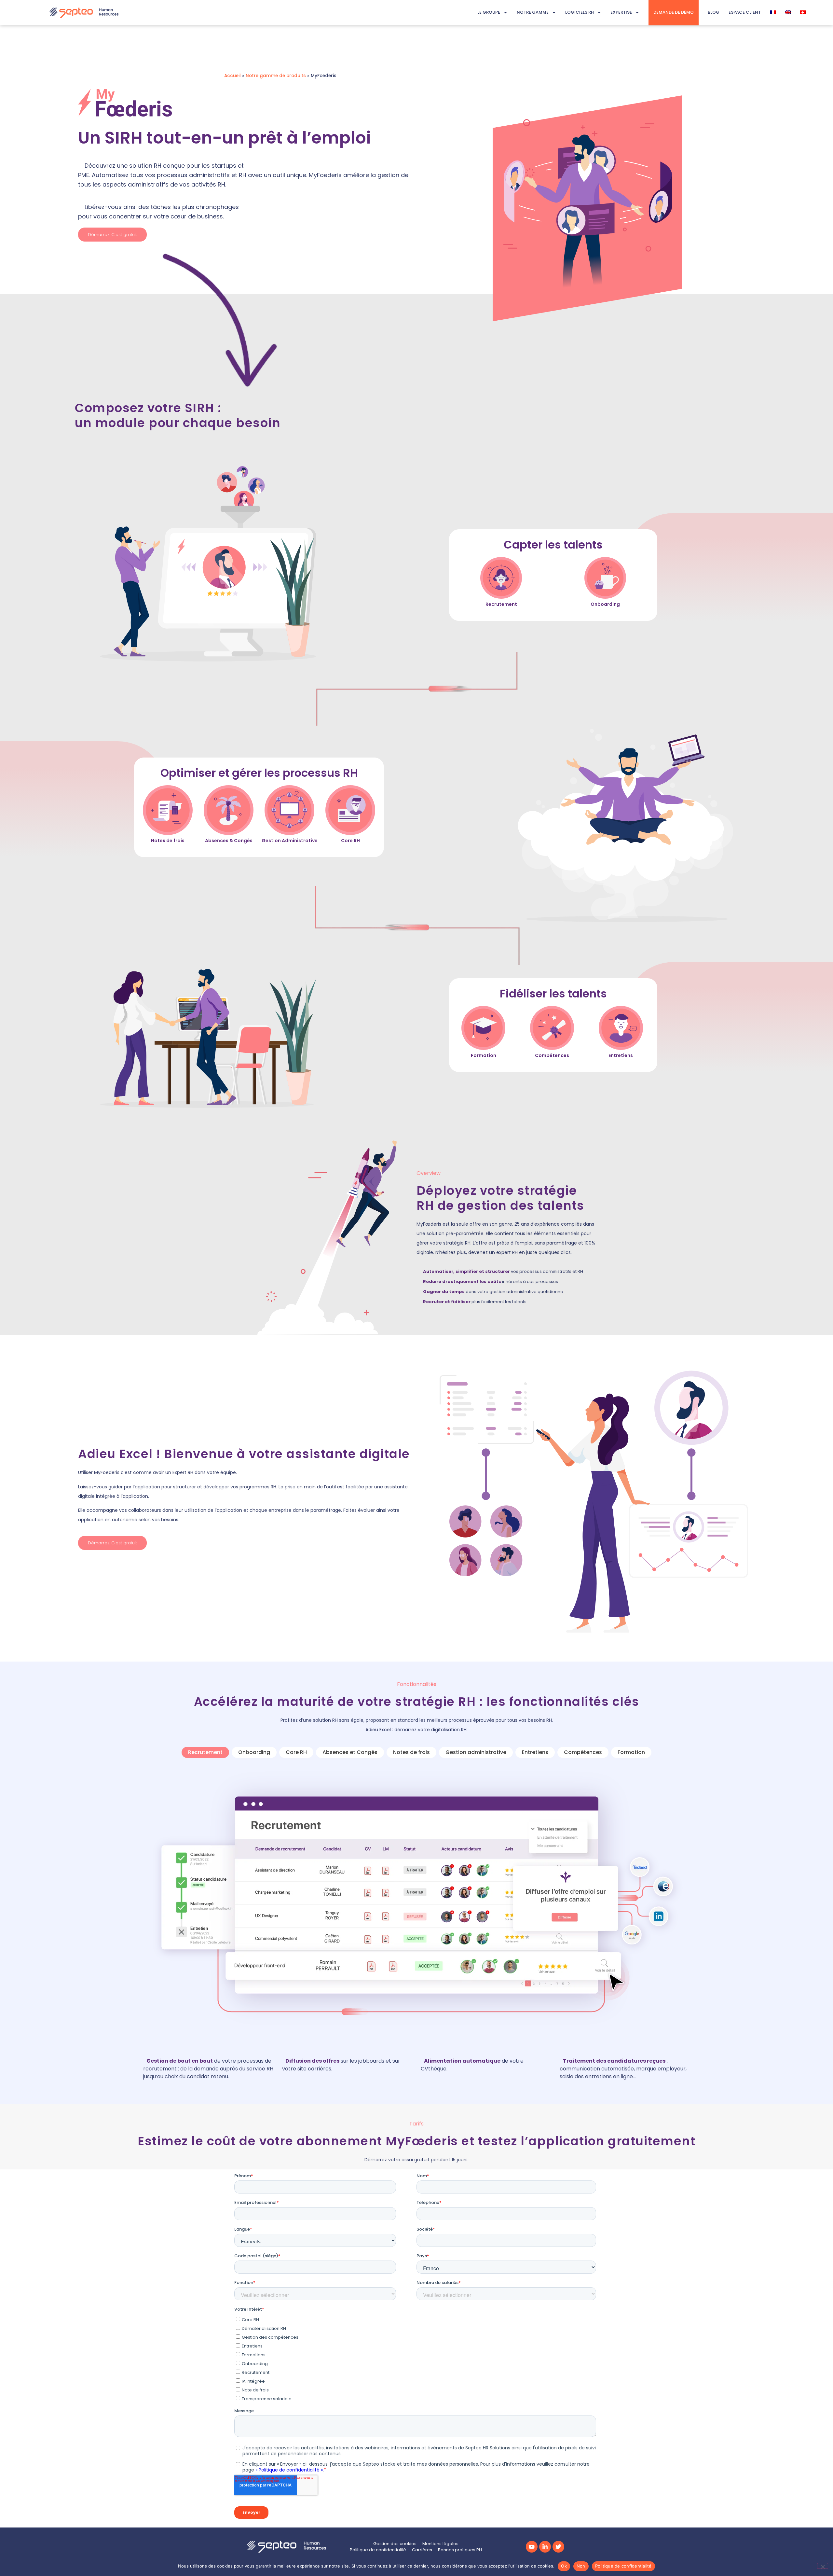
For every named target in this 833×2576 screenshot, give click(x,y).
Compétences (583, 1752)
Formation (631, 1752)
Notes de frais (411, 1752)
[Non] (823, 2566)
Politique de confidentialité (623, 2566)
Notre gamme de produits (276, 76)
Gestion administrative (476, 1752)
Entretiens (535, 1752)
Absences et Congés (350, 1752)
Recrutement (205, 1752)
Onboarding (254, 1752)
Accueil (232, 76)
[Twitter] (558, 2547)
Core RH (296, 1752)
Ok (564, 2566)
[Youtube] (532, 2547)
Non (581, 2566)
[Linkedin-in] (545, 2547)
